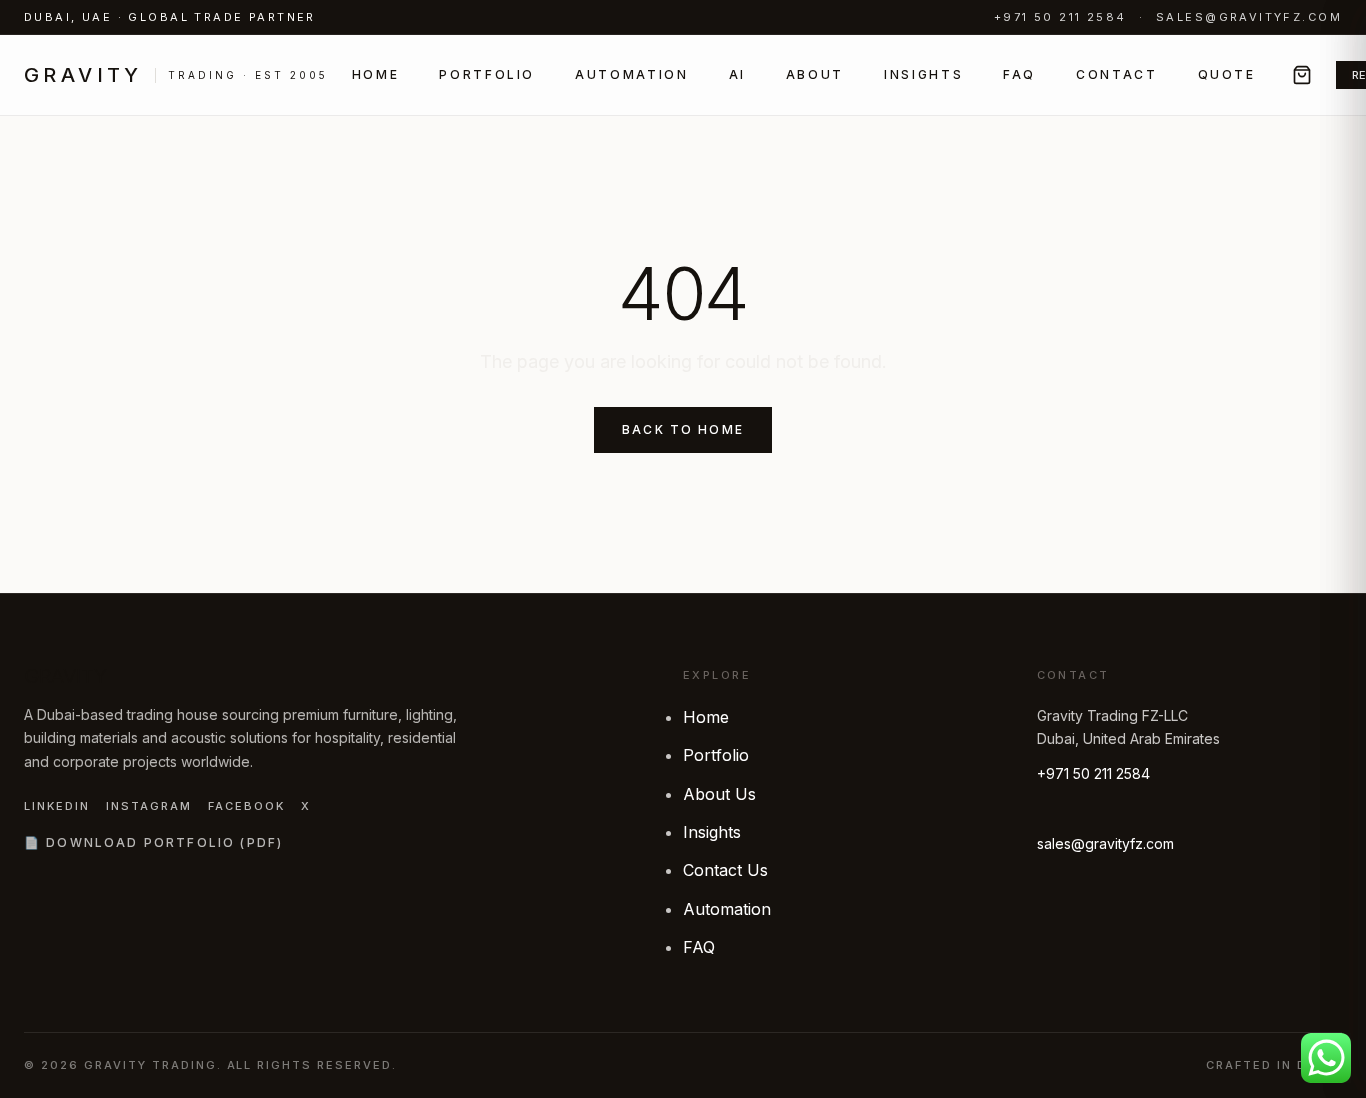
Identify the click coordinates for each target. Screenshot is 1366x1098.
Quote (1227, 74)
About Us (719, 794)
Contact (1116, 74)
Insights (923, 74)
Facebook (246, 806)
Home (376, 74)
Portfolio (487, 74)
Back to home (683, 429)
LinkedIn (57, 806)
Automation (631, 74)
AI (737, 74)
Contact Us (725, 870)
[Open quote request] (1302, 75)
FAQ (1019, 74)
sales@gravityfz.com (1249, 17)
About (815, 74)
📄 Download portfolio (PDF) (153, 842)
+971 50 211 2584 (1060, 17)
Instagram (149, 806)
